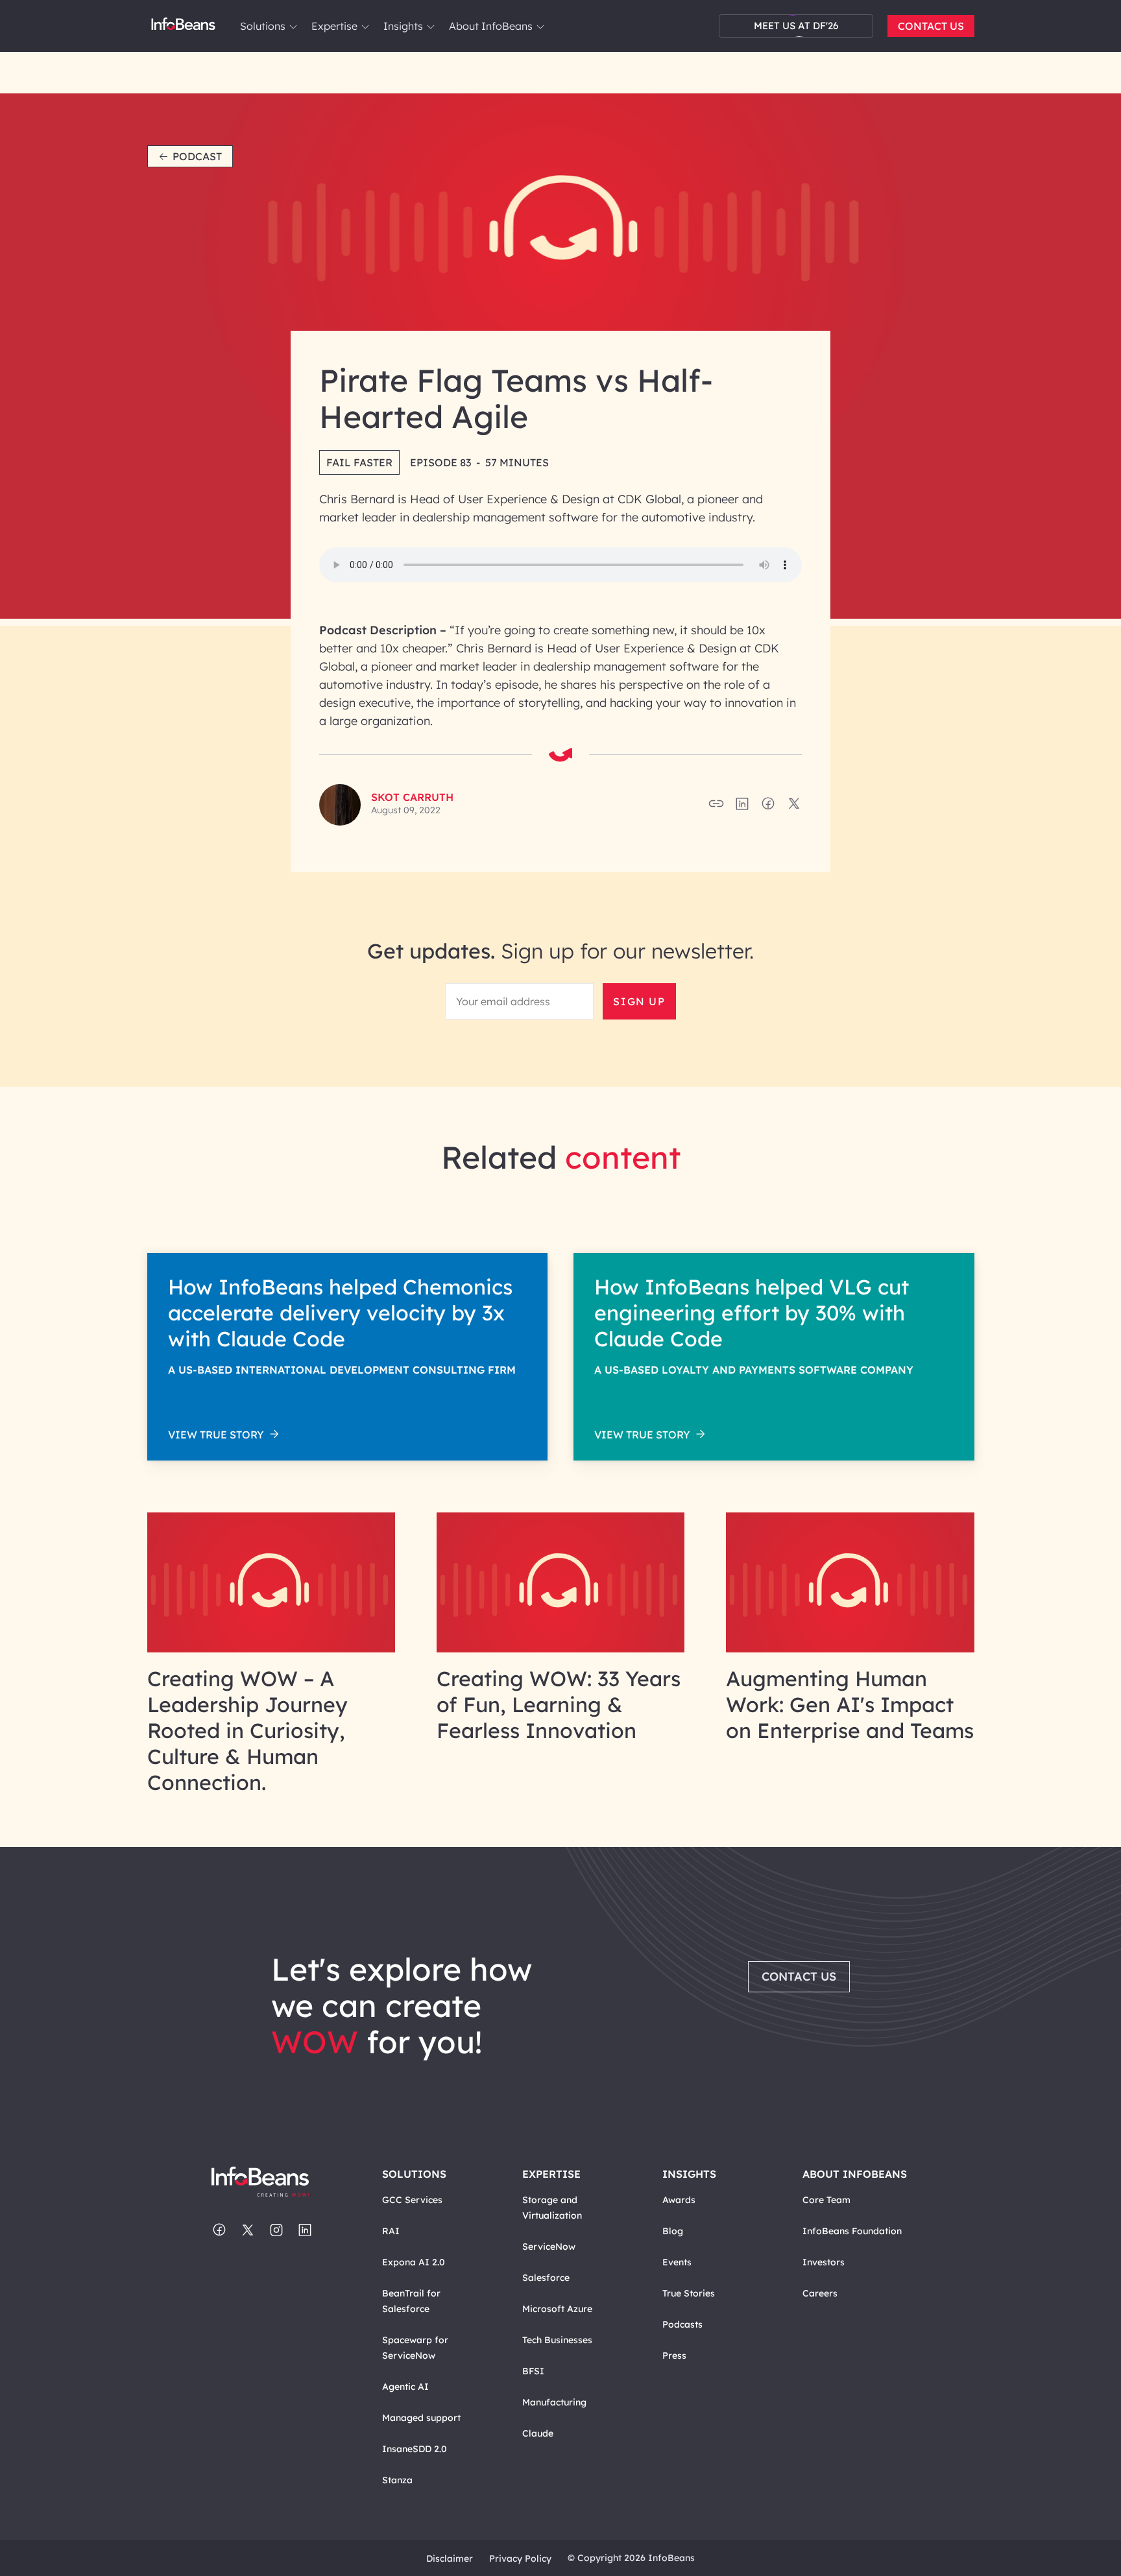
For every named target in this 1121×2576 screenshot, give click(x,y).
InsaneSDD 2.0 (415, 2449)
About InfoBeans (491, 26)
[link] (293, 27)
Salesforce (546, 2278)
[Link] (271, 1649)
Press (674, 2355)
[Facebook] (219, 2231)
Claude (538, 2433)
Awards (679, 2200)
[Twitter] (248, 2231)
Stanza (397, 2480)
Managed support (421, 2418)
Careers (820, 2293)
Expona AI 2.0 (414, 2262)
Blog (673, 2231)
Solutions (263, 26)
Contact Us (931, 26)
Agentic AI (405, 2387)
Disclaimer (450, 2558)
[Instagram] (276, 2231)
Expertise (334, 26)
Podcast (197, 156)
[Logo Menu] (183, 26)
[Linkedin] (305, 2231)
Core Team (826, 2200)
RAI (391, 2231)
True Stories (689, 2293)
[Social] (742, 807)
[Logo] (273, 2183)
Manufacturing (554, 2402)
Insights (403, 26)
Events (677, 2262)
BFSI (533, 2371)
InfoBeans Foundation (852, 2231)
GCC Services (412, 2200)
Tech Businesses (557, 2340)
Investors (824, 2262)
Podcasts (682, 2324)
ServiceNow (549, 2247)
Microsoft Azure (557, 2309)
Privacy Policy (520, 2558)
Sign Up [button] (639, 1001)
